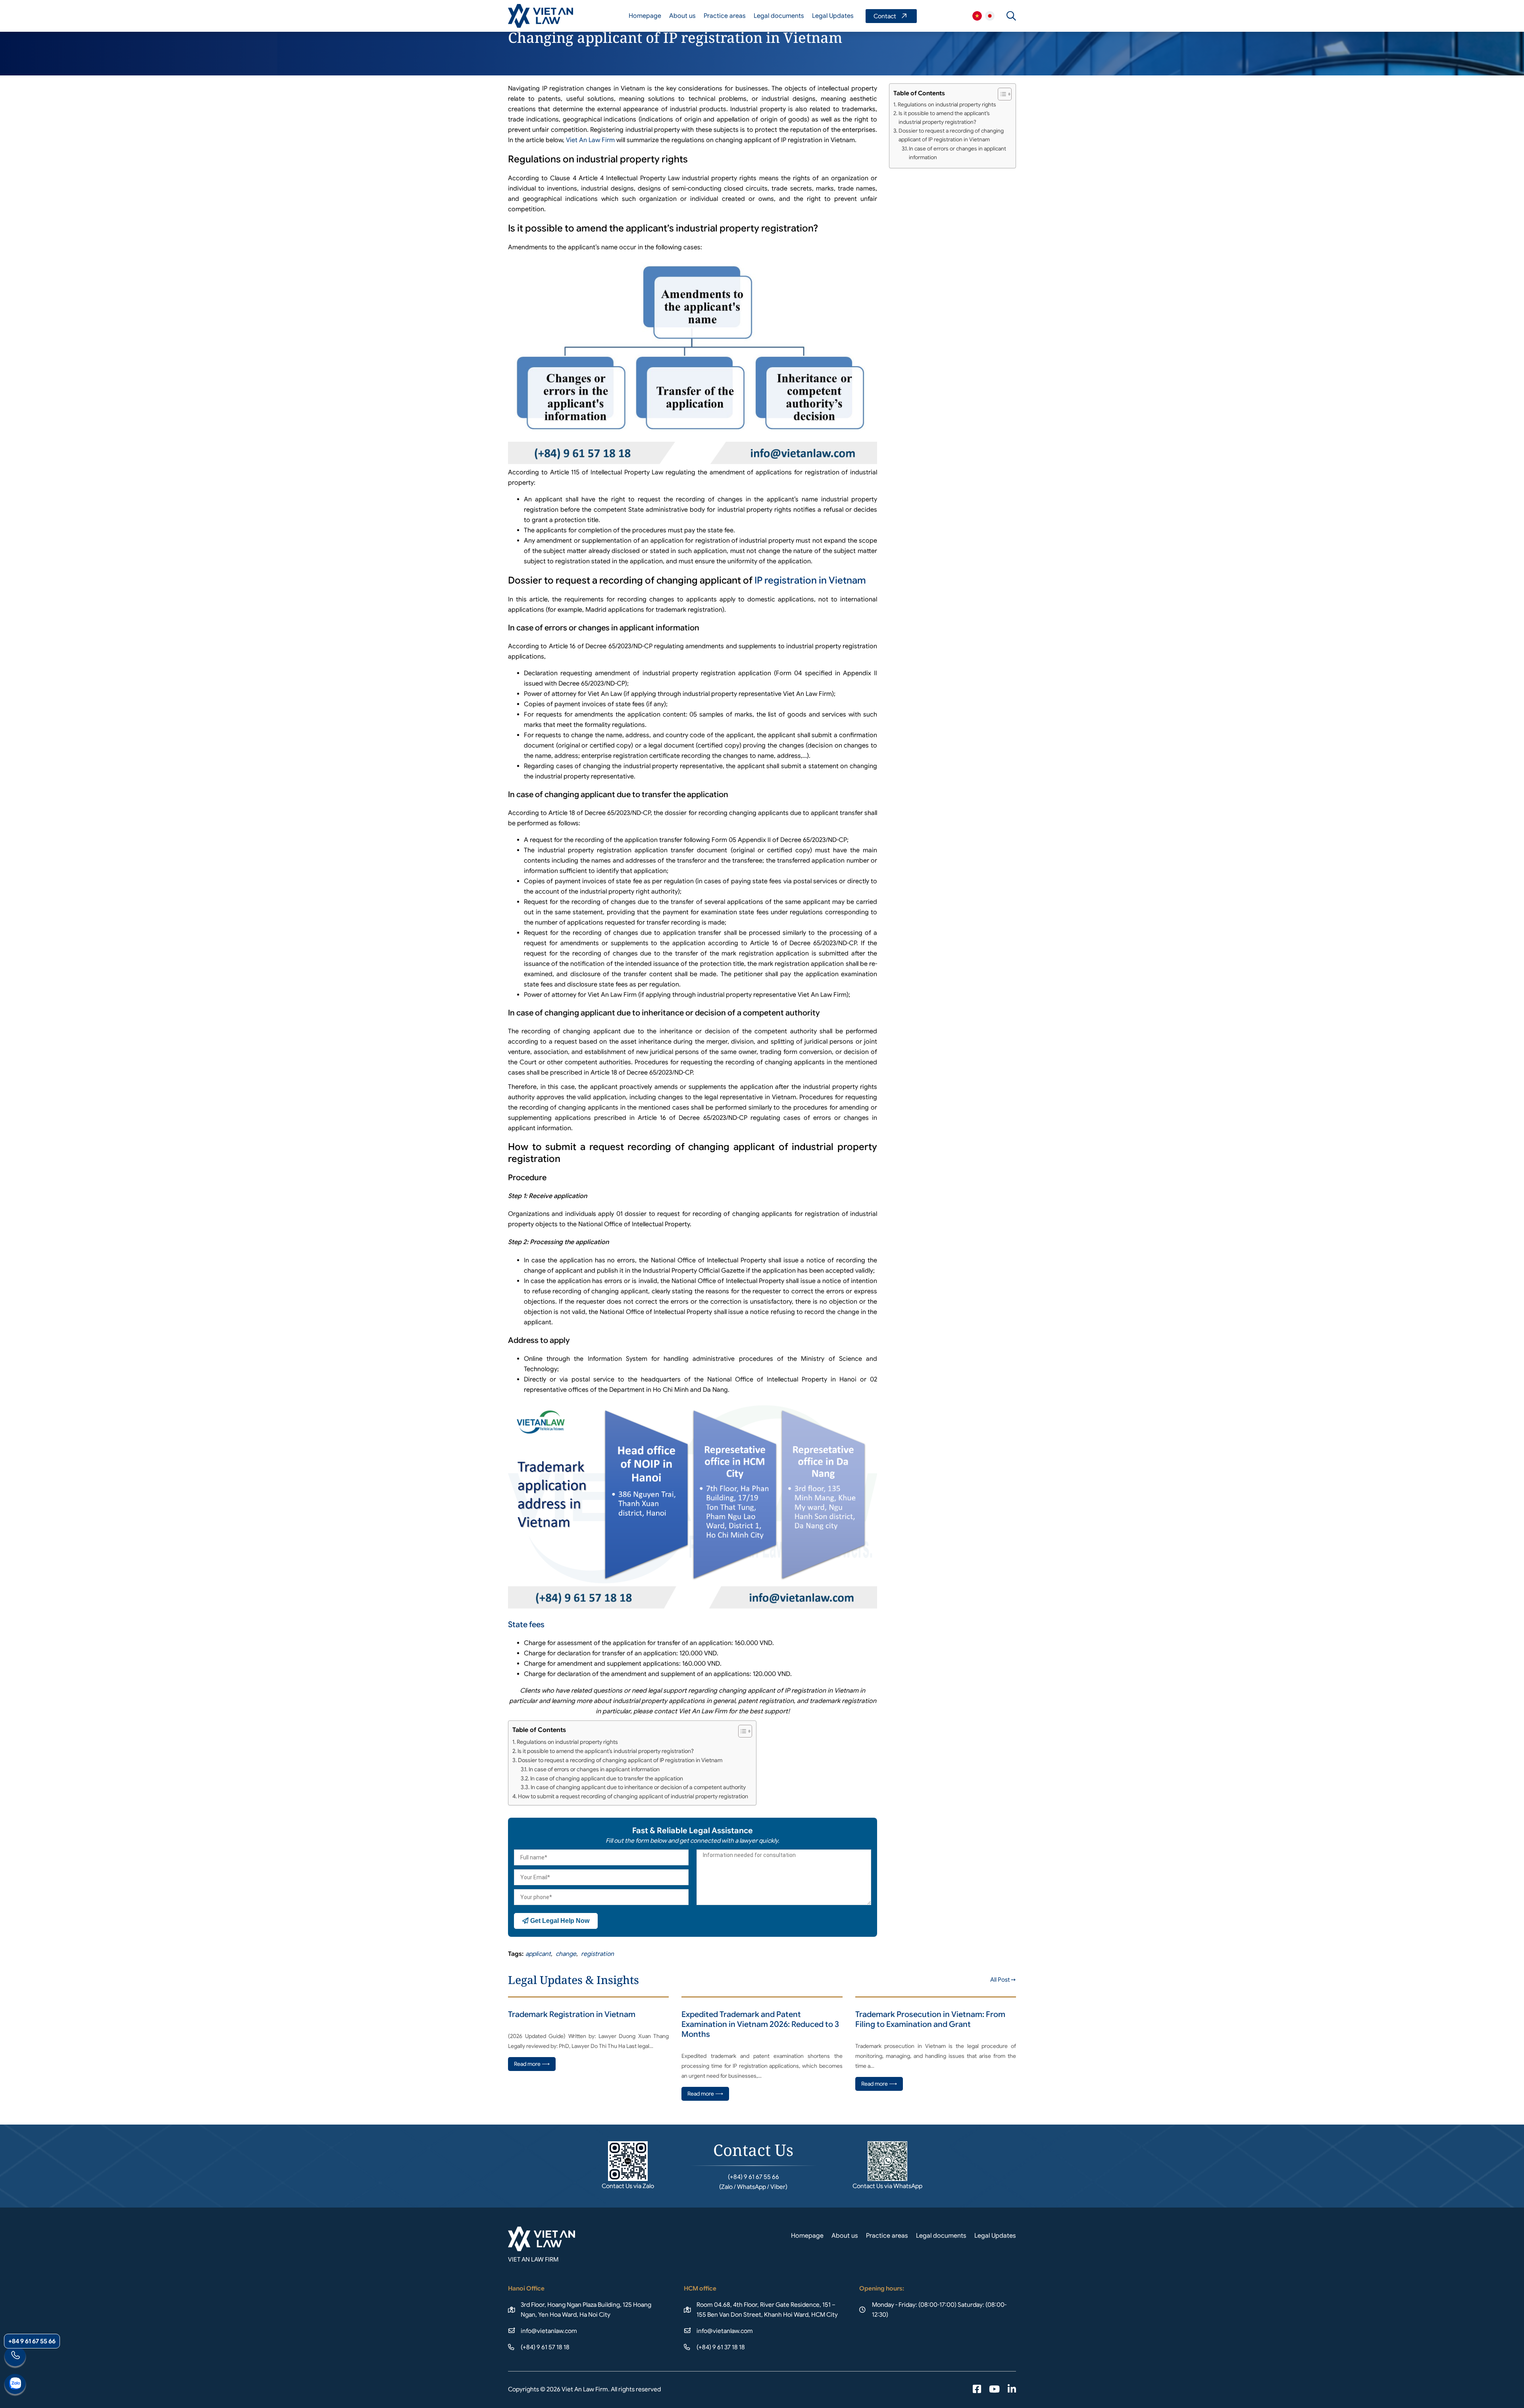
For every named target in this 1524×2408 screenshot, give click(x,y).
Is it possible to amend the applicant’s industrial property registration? (606, 1751)
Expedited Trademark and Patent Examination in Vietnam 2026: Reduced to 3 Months (760, 2024)
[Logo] (541, 16)
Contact (891, 16)
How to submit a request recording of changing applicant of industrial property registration (633, 1796)
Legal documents (779, 16)
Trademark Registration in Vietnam (572, 2014)
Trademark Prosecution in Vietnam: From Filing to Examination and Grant (930, 2019)
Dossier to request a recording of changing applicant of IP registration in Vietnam (620, 1760)
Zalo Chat (15, 2385)
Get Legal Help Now (559, 1921)
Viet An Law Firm (990, 16)
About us (682, 16)
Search (1011, 16)
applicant (538, 1954)
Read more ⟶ (532, 2064)
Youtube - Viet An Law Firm (994, 2390)
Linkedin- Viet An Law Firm (1012, 2390)
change (566, 1954)
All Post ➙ (1003, 1980)
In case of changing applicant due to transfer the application (607, 1778)
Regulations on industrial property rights (567, 1742)
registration (597, 1954)
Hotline (15, 2357)
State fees (526, 1625)
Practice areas (725, 16)
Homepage (645, 16)
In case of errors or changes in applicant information (594, 1769)
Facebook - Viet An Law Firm (977, 2390)
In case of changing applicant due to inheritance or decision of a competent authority (638, 1787)
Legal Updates (833, 16)
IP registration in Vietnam (810, 580)
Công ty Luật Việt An (977, 16)
